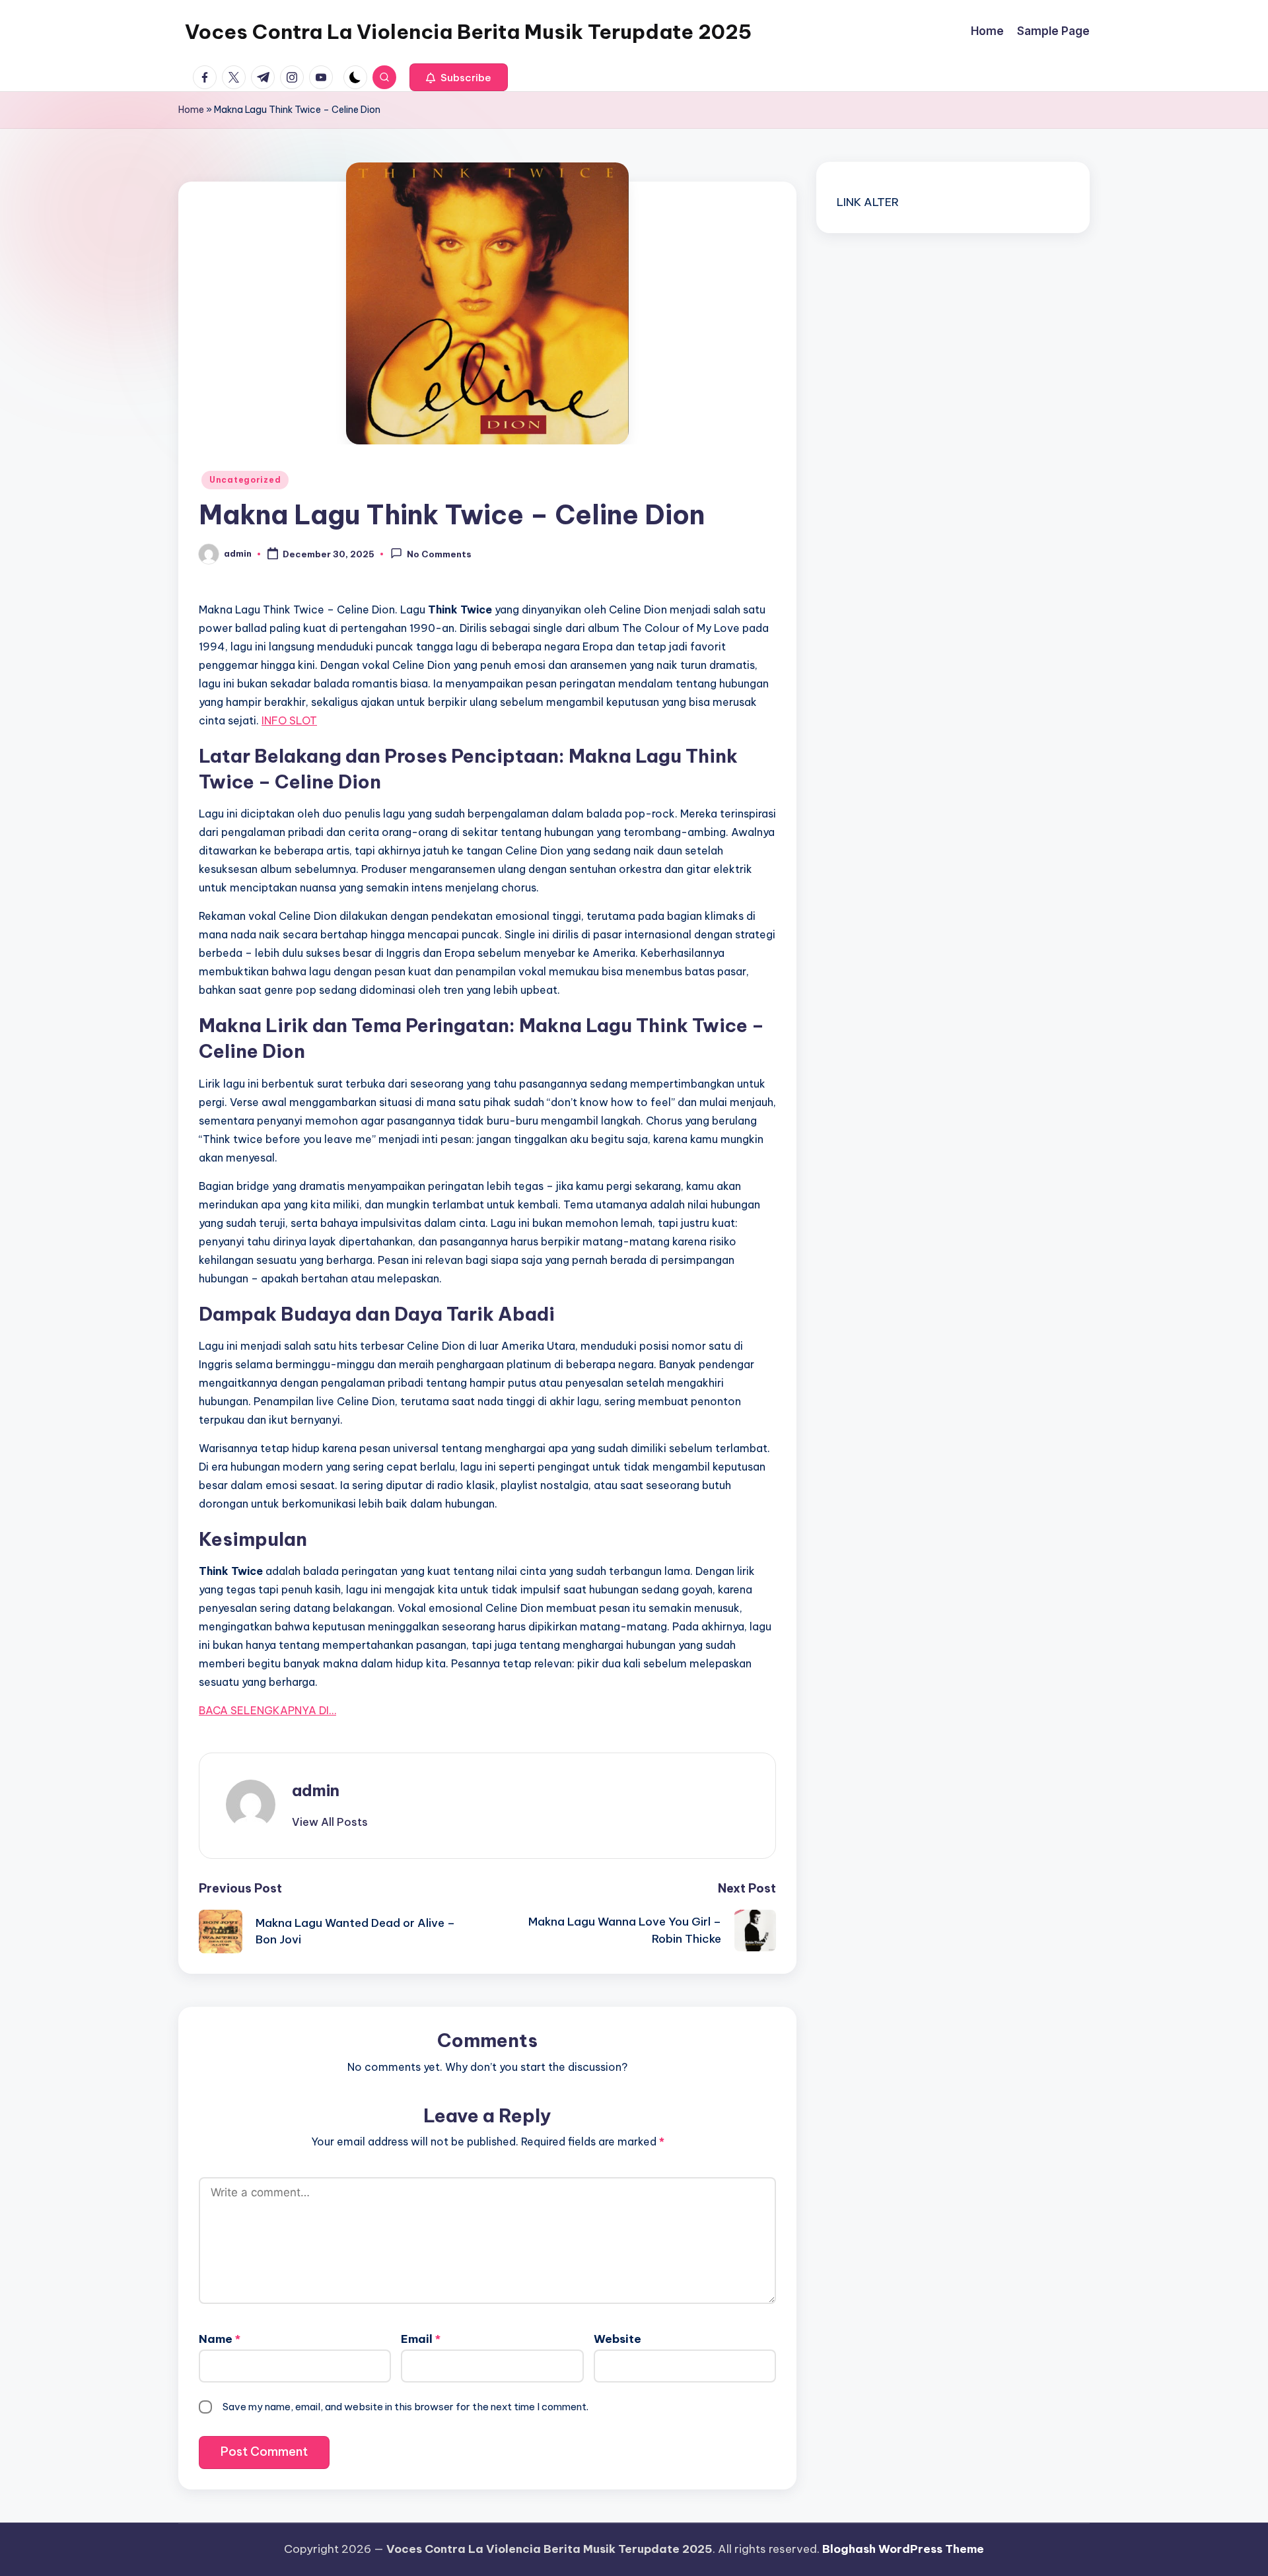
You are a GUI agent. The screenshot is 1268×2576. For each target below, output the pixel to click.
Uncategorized (245, 480)
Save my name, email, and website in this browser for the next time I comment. (405, 2407)
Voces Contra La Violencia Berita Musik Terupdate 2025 (468, 32)
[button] (459, 77)
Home (191, 110)
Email (421, 2339)
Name (220, 2339)
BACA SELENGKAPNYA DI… (267, 1710)
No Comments (439, 555)
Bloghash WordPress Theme (903, 2549)
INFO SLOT (289, 720)
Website (617, 2339)
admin (316, 1790)
